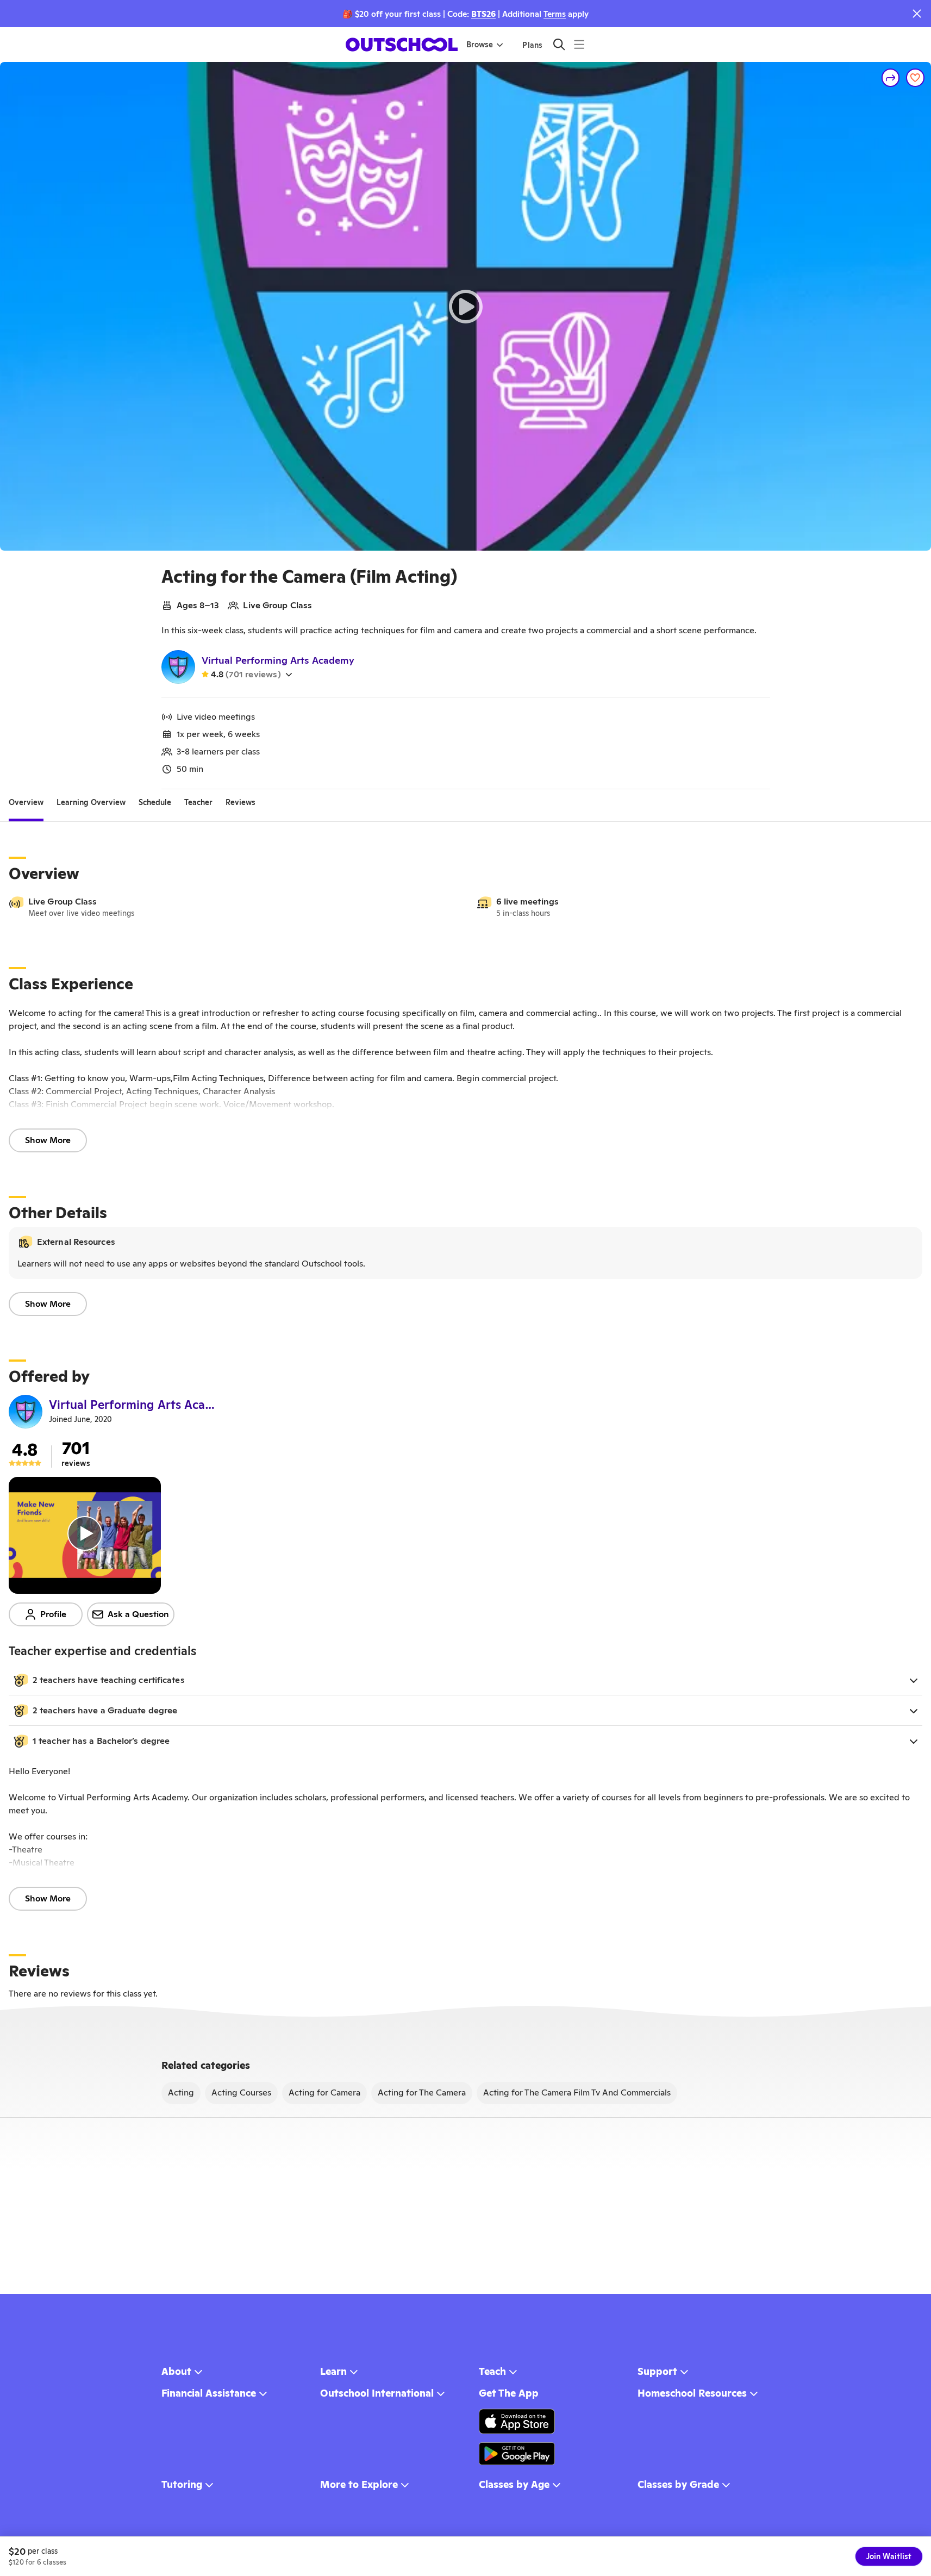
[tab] (26, 802)
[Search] (559, 44)
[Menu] (579, 44)
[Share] (891, 78)
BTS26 (483, 14)
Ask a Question (138, 1614)
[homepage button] (402, 45)
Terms (555, 14)
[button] (465, 1680)
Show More (48, 1140)
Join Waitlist (889, 2556)
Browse (480, 45)
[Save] (915, 78)
